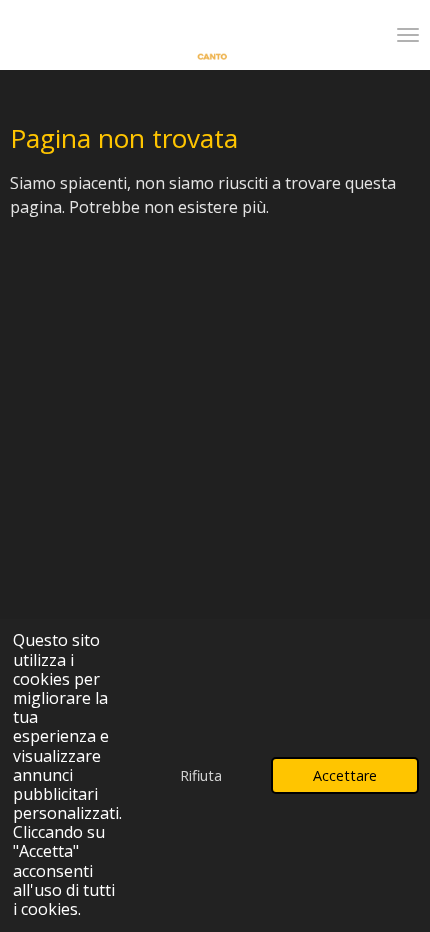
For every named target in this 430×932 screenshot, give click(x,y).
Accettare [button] (345, 775)
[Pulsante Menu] (408, 35)
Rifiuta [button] (201, 775)
